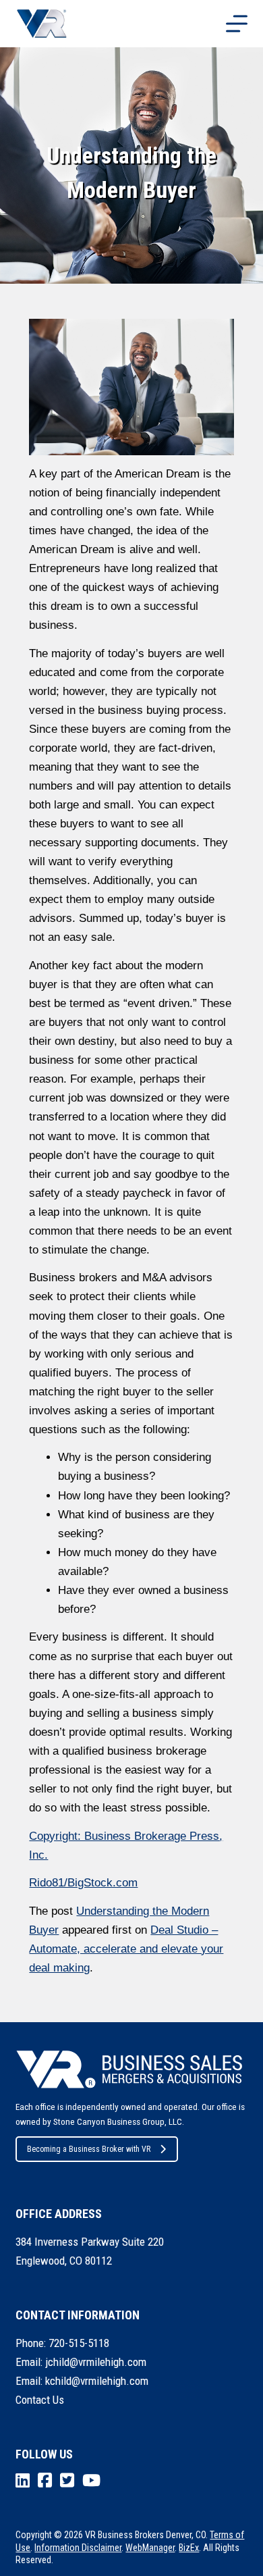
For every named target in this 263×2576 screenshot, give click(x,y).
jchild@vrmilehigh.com (96, 2362)
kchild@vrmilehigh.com (97, 2381)
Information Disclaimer (78, 2548)
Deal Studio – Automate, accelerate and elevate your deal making (126, 1949)
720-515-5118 (79, 2343)
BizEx (189, 2548)
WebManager (150, 2548)
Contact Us (40, 2400)
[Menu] (237, 24)
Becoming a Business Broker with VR (89, 2149)
